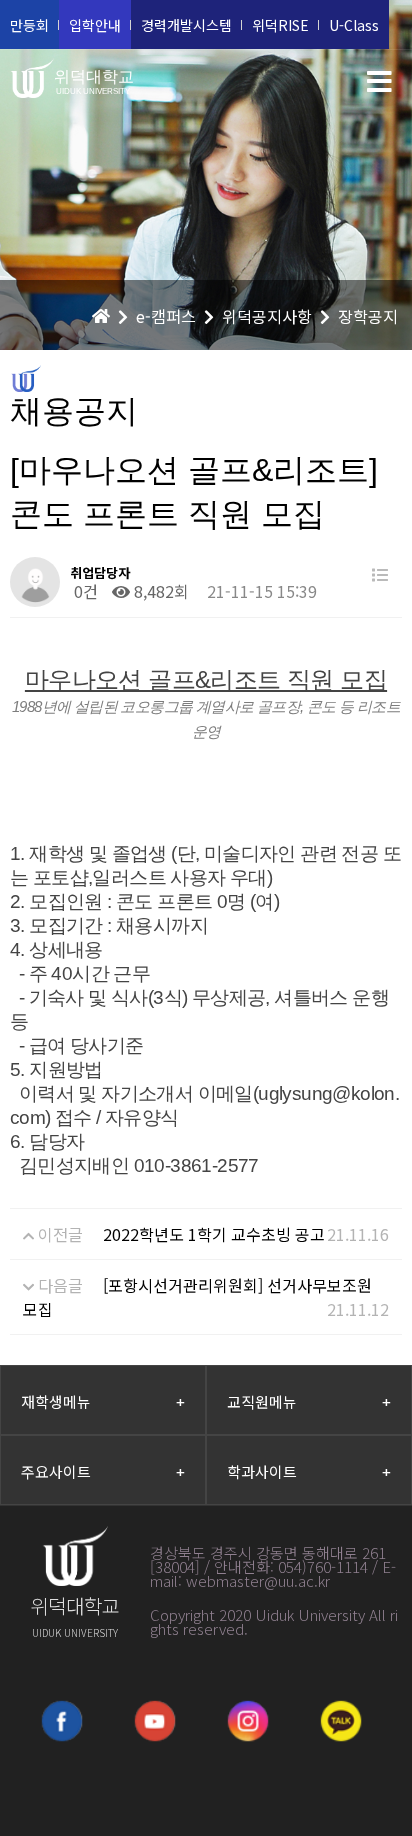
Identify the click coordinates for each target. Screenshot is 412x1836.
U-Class (354, 25)
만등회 (29, 25)
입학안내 (95, 25)
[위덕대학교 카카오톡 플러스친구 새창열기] (341, 1721)
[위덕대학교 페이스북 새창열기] (62, 1721)
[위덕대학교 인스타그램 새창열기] (248, 1721)
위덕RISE (280, 25)
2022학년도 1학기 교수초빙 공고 (214, 1234)
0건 (84, 591)
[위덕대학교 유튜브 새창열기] (155, 1721)
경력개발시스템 (186, 25)
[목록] (380, 574)
